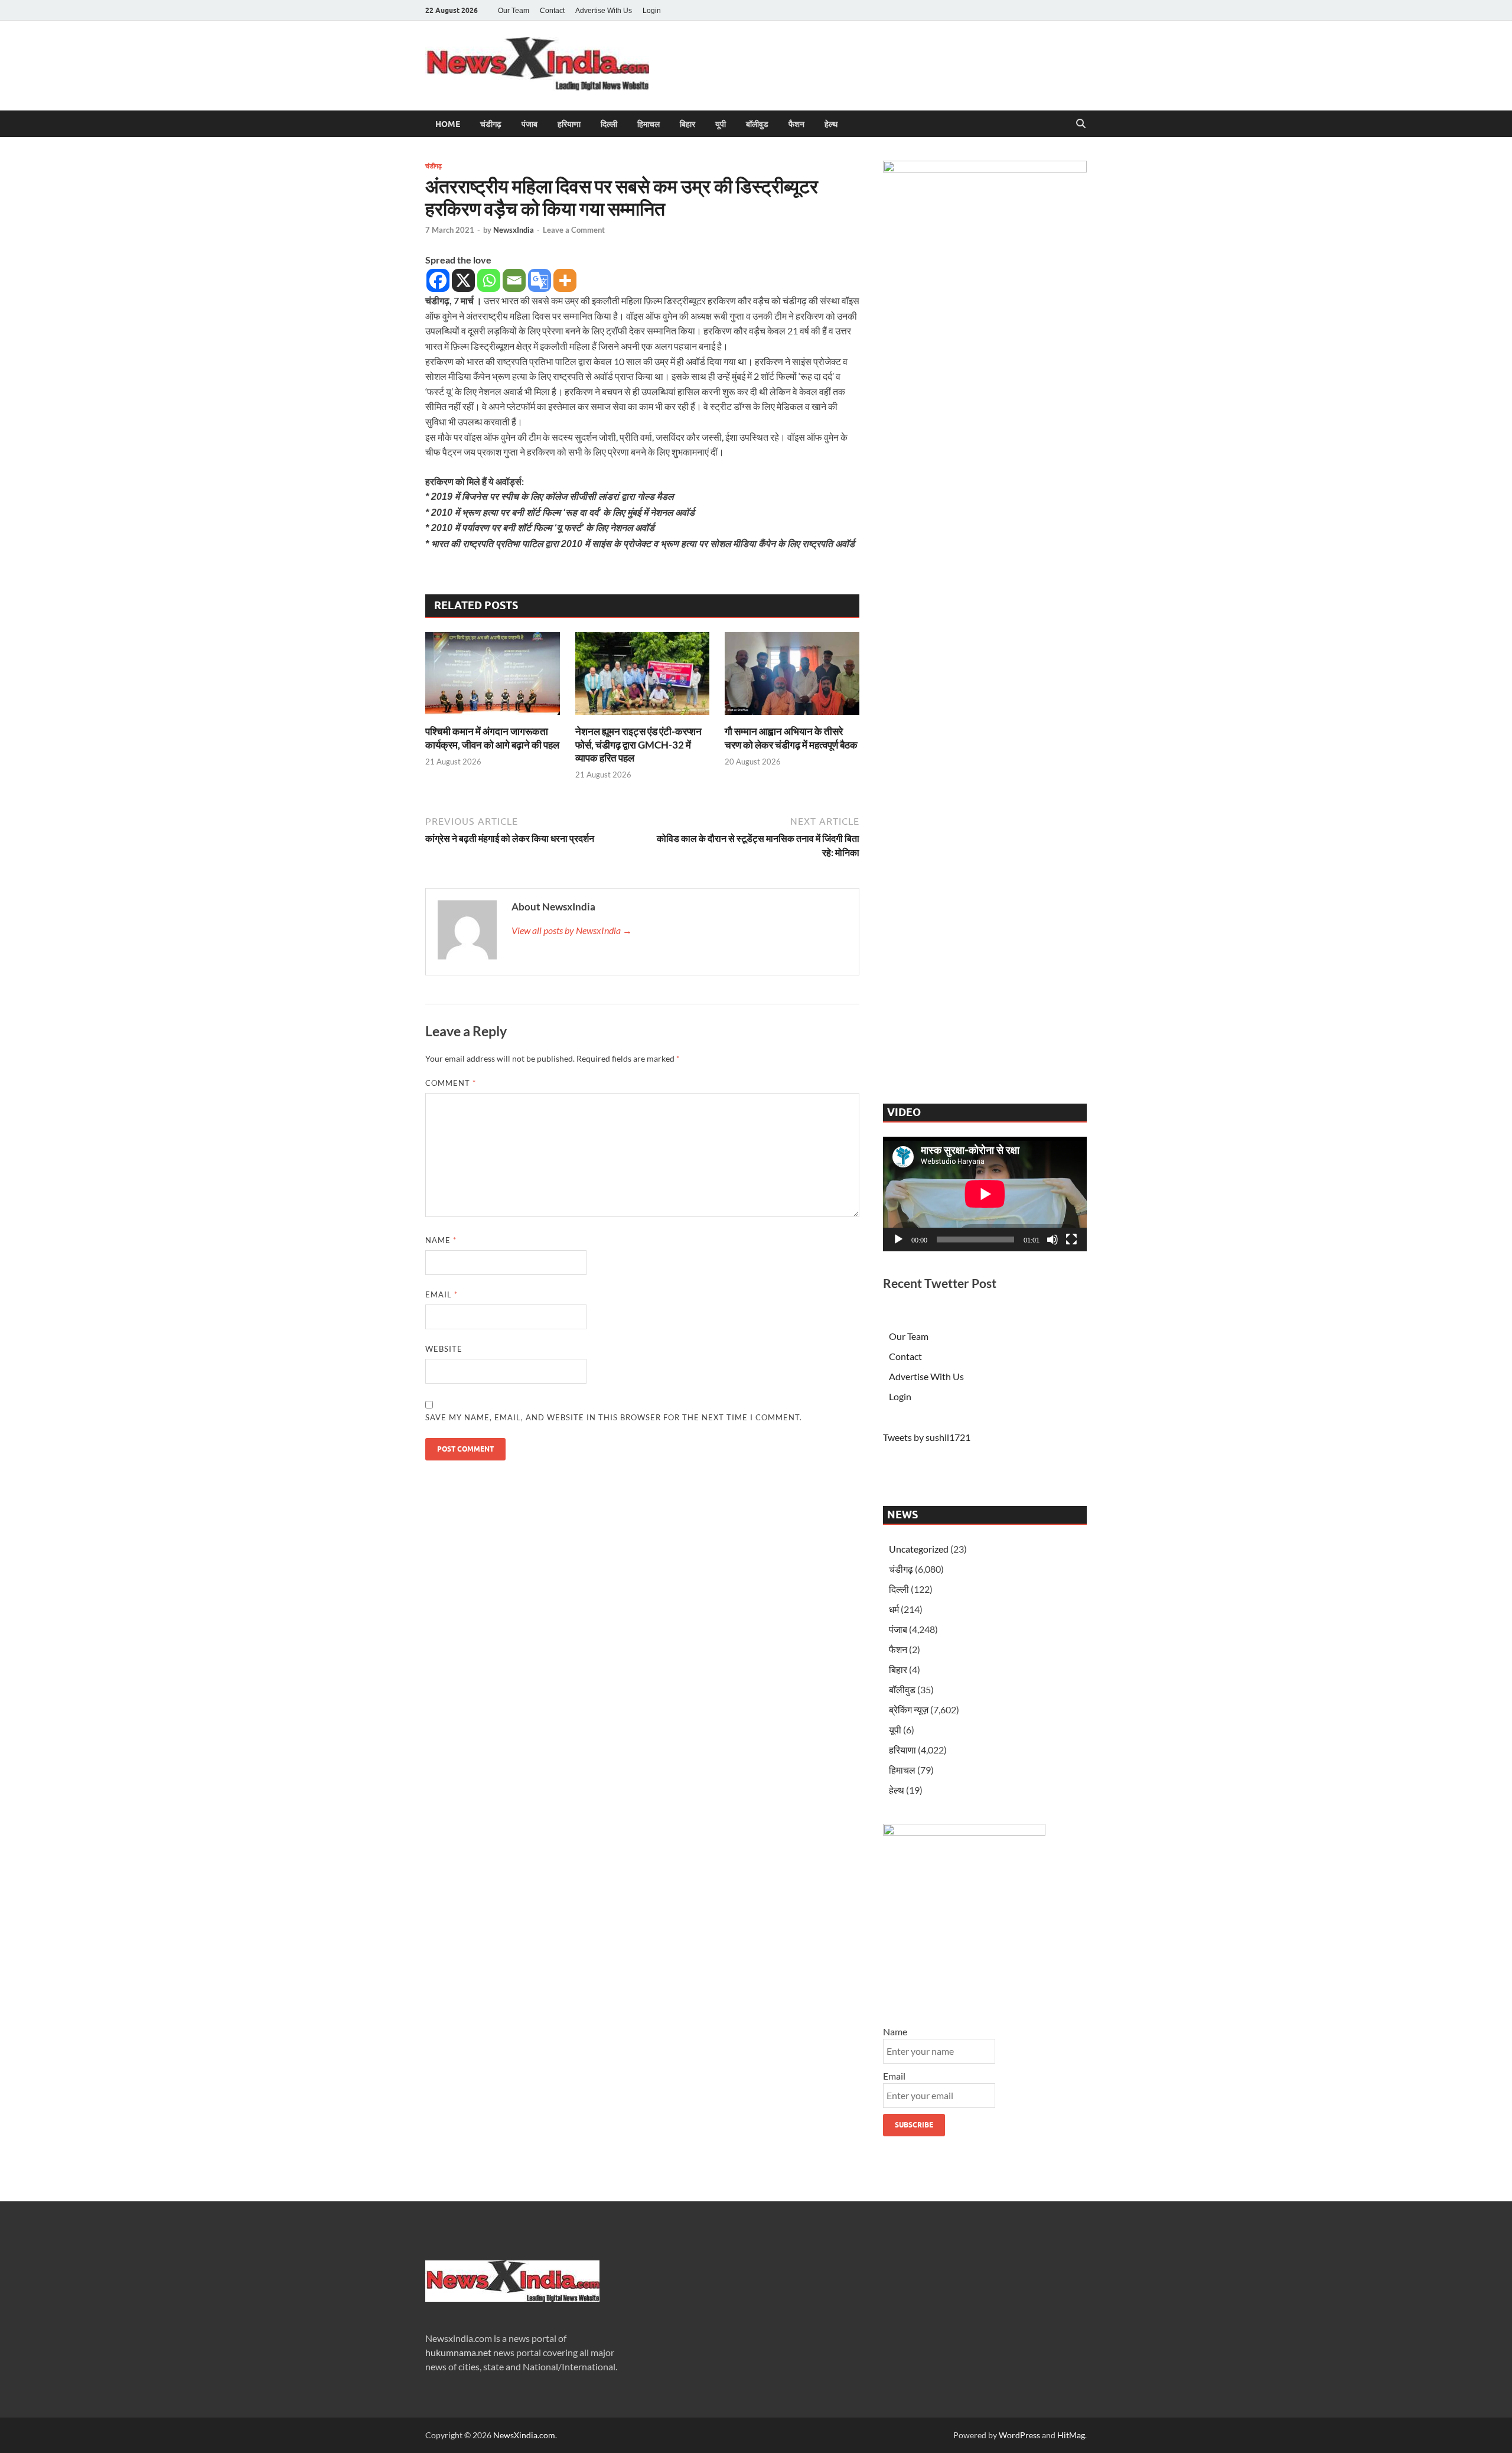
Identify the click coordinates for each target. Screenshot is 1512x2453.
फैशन (796, 124)
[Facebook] (438, 280)
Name (441, 1240)
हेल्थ (831, 124)
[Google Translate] (540, 280)
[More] (565, 280)
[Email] (514, 280)
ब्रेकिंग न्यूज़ (909, 1709)
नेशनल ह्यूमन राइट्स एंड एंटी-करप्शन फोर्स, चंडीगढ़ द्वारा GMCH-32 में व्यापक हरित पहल (638, 744)
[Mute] (1052, 1239)
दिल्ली (609, 124)
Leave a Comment (574, 230)
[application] (985, 1194)
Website (444, 1349)
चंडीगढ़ (491, 124)
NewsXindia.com (524, 2435)
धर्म (894, 1609)
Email (441, 1294)
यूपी (721, 124)
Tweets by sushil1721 (927, 1437)
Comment (451, 1083)
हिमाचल (649, 124)
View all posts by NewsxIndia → (572, 930)
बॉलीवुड (757, 124)
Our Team (514, 11)
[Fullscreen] (1071, 1239)
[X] (463, 280)
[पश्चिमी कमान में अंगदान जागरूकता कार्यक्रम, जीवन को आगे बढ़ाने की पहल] (493, 677)
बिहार (687, 124)
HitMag (1071, 2435)
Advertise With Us (604, 11)
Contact (552, 11)
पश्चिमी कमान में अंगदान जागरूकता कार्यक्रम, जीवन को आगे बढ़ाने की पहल (492, 738)
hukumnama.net (458, 2352)
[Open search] (1081, 124)
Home (448, 124)
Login (652, 11)
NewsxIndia (514, 230)
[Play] (898, 1239)
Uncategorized (919, 1549)
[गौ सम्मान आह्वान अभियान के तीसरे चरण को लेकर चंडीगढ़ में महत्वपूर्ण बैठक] (792, 677)
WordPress (1019, 2435)
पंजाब (529, 124)
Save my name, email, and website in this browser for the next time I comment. (614, 1417)
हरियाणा (569, 124)
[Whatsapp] (489, 280)
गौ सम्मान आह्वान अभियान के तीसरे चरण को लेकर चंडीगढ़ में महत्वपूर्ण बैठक (791, 738)
